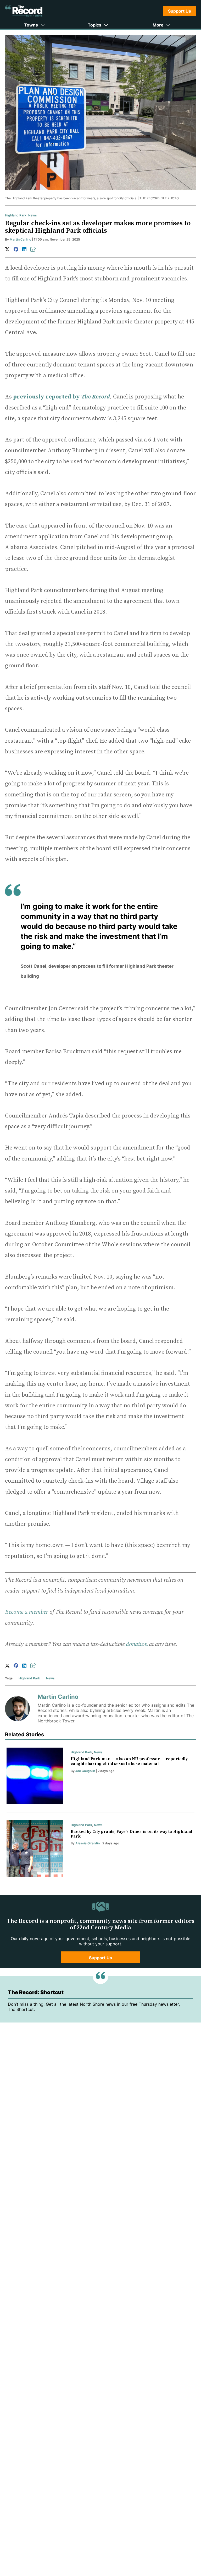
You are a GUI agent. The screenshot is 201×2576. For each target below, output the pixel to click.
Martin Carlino (20, 239)
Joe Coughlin (85, 1771)
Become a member (27, 1612)
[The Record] (24, 11)
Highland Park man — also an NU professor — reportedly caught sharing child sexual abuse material (129, 1761)
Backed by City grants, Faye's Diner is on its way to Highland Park (131, 1834)
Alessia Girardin (88, 1843)
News (33, 215)
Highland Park (16, 215)
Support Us (180, 11)
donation (137, 1644)
